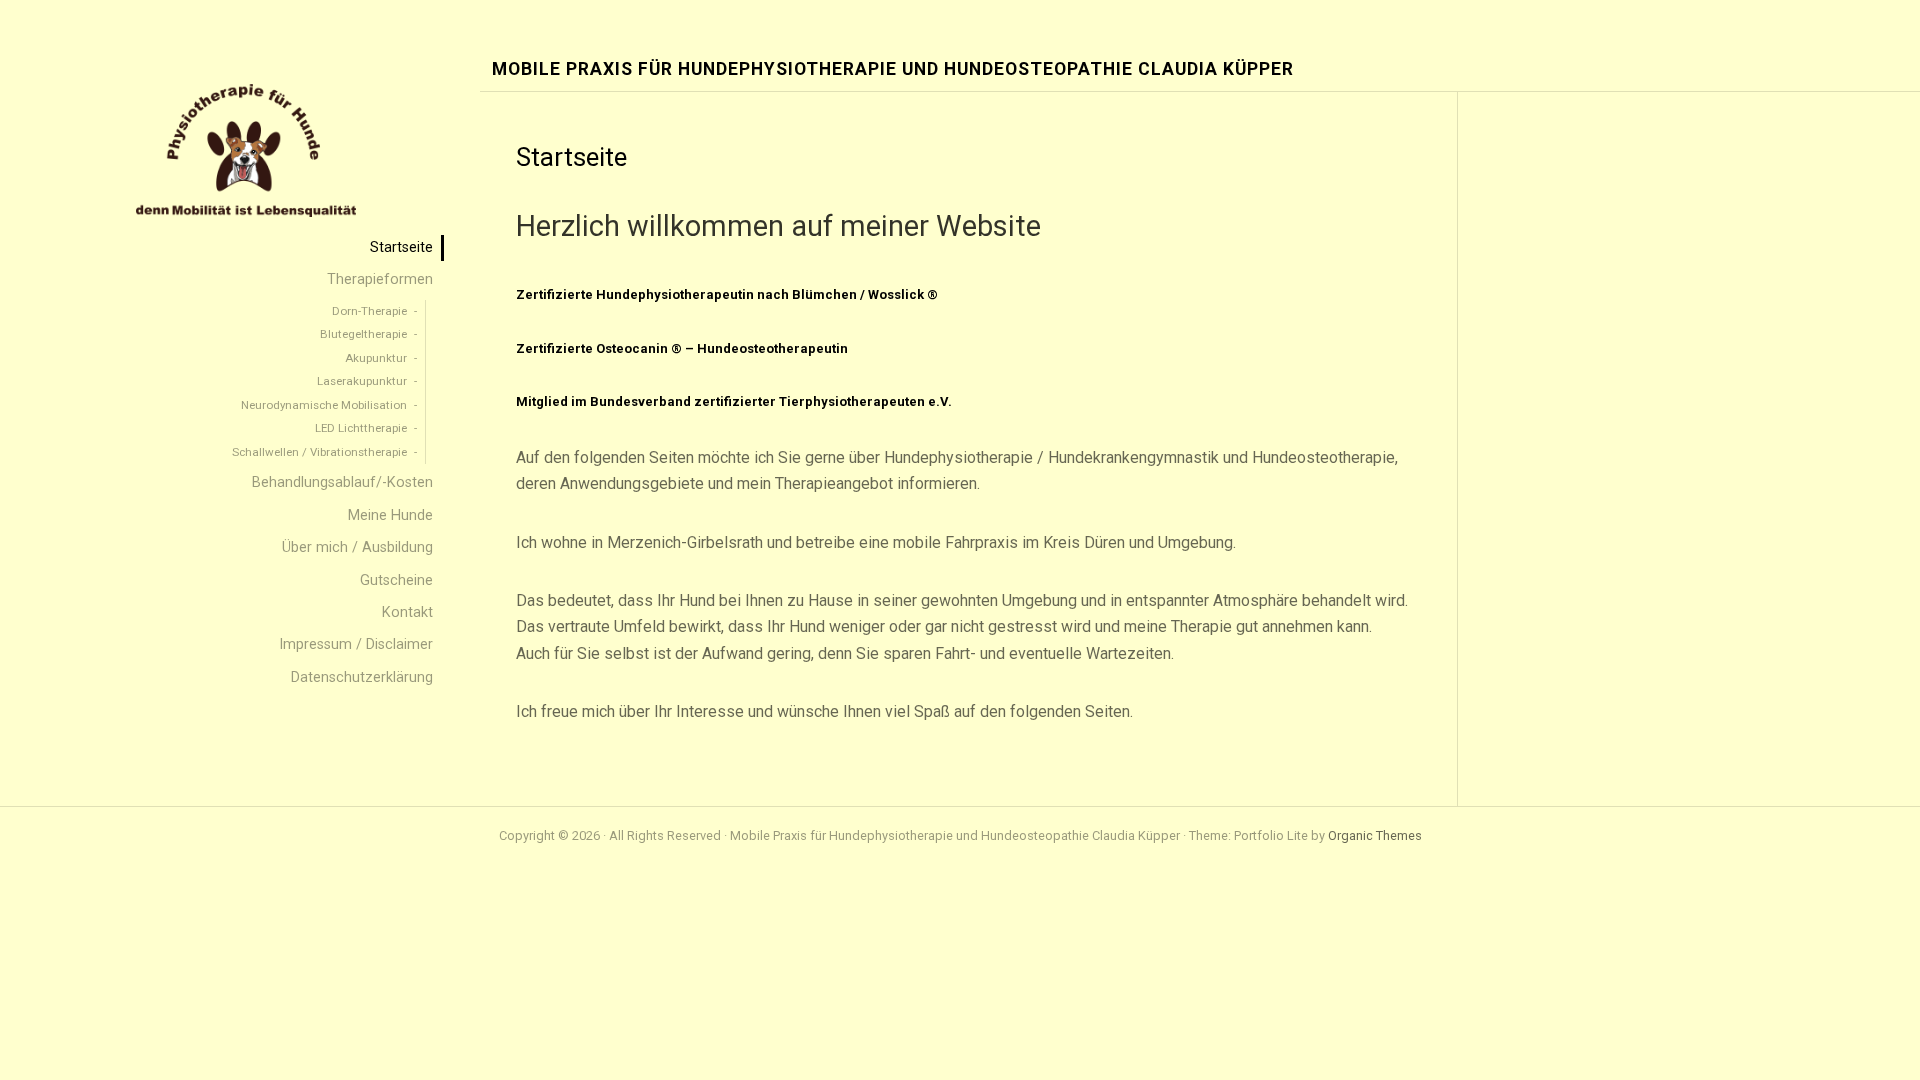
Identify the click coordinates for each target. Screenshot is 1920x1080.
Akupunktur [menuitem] (376, 358)
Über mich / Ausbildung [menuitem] (357, 547)
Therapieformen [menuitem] (380, 279)
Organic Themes (1375, 835)
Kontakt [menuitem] (407, 612)
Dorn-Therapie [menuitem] (369, 311)
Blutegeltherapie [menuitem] (363, 334)
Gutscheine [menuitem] (396, 580)
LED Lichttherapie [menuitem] (361, 428)
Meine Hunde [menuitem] (390, 515)
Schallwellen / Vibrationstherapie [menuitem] (319, 452)
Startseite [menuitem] (401, 247)
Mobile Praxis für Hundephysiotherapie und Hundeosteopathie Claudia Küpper (893, 69)
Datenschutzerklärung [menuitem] (362, 677)
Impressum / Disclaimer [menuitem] (356, 644)
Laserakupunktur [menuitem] (362, 381)
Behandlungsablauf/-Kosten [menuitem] (342, 482)
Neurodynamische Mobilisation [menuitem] (324, 405)
